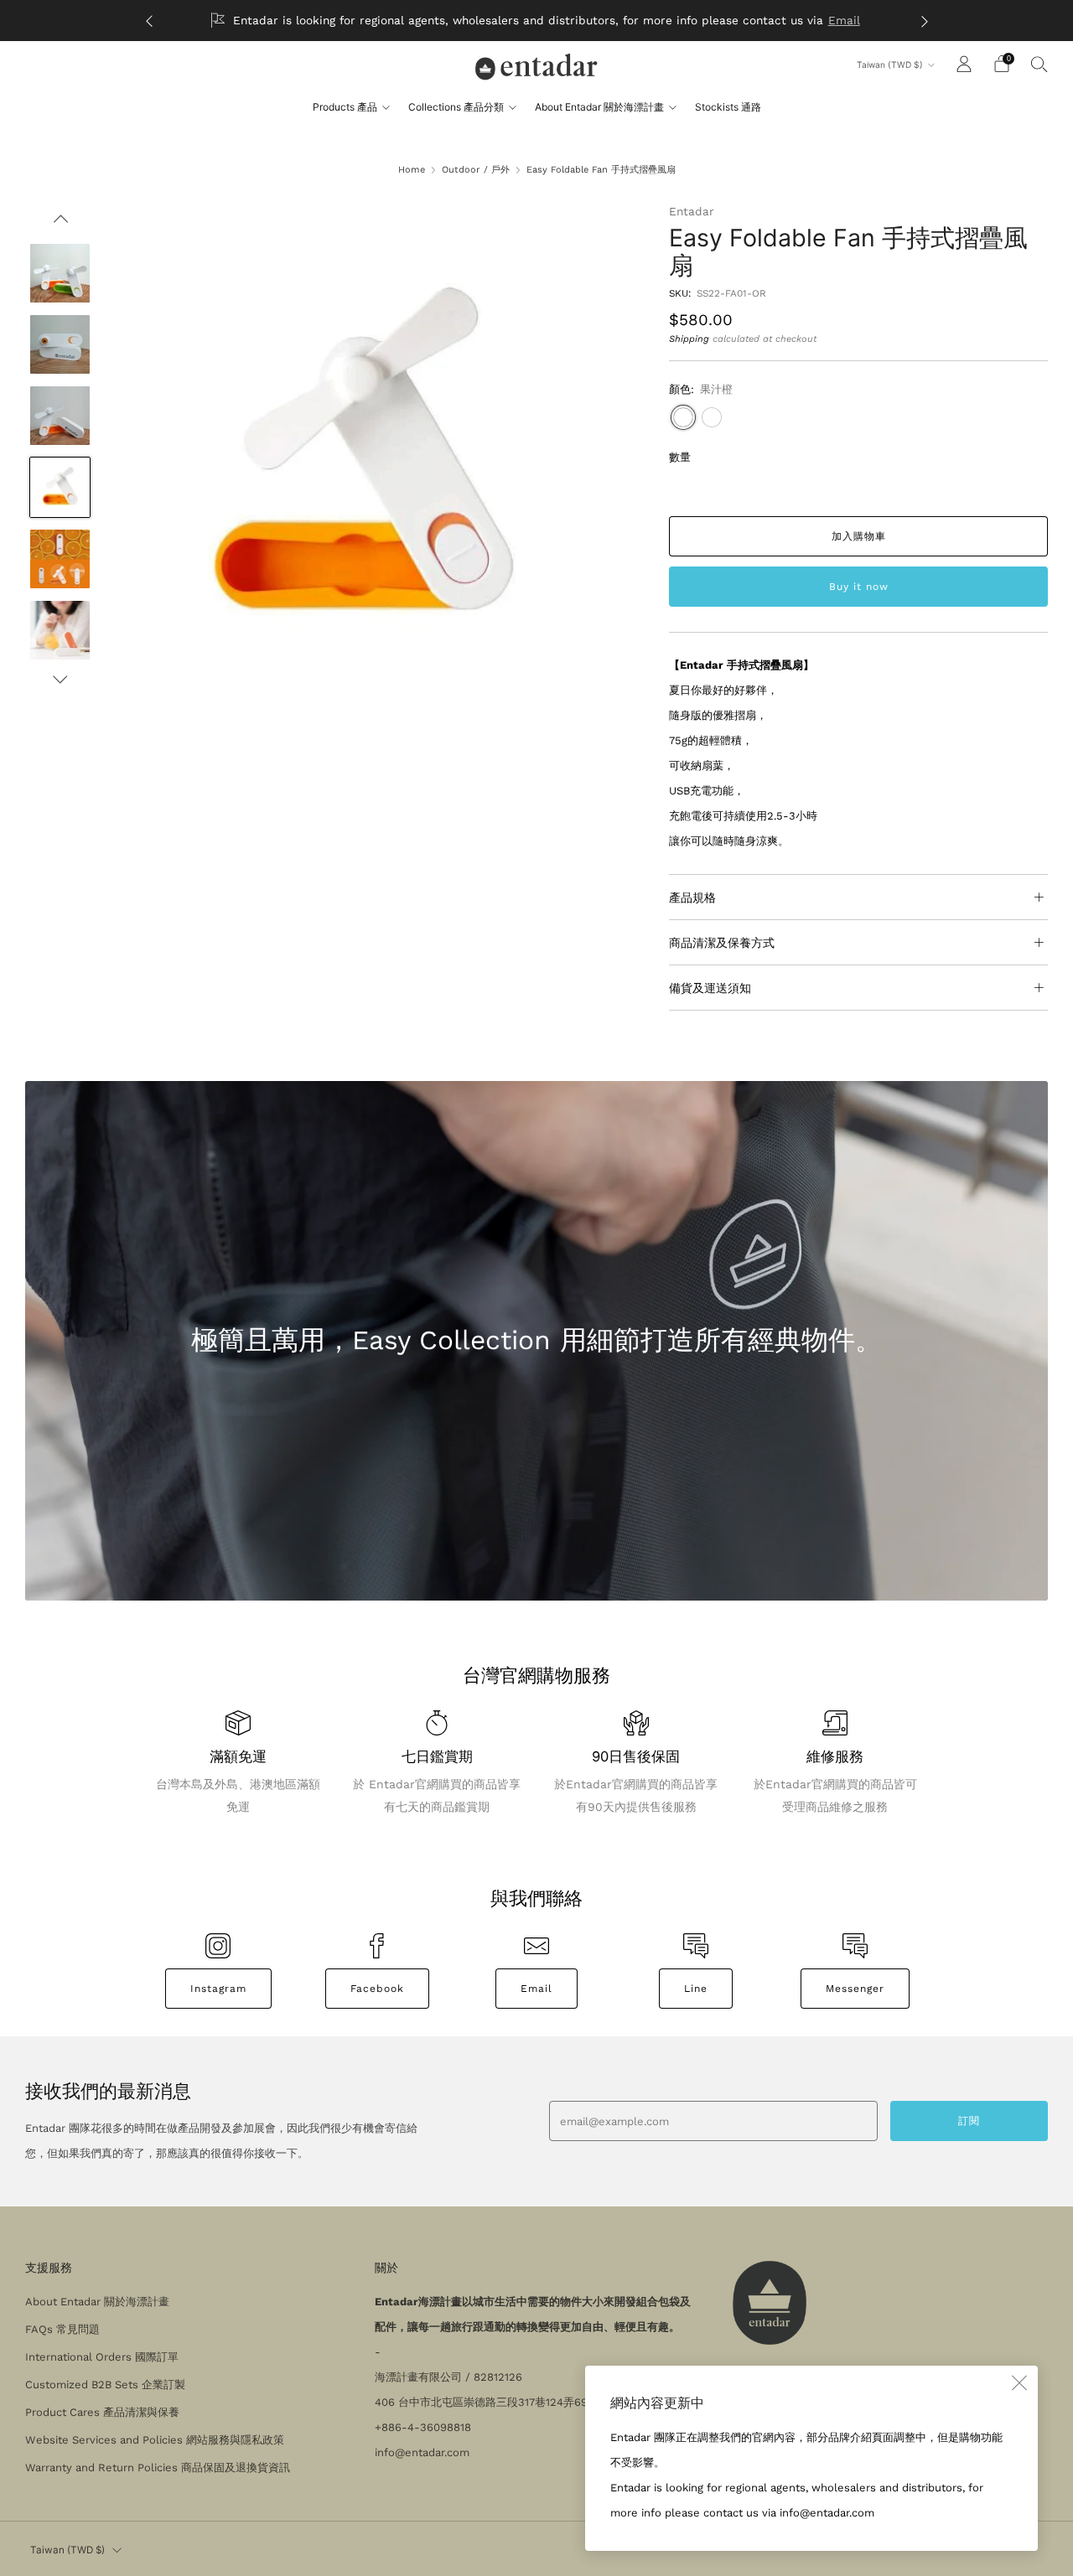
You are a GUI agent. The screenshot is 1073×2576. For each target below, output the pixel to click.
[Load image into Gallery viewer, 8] (60, 416)
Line (696, 1989)
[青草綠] (712, 417)
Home (412, 170)
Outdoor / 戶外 (476, 170)
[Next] (925, 21)
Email (844, 20)
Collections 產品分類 (456, 107)
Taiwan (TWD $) (890, 65)
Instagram (218, 1989)
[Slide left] (60, 224)
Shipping (689, 339)
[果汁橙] (683, 417)
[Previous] (149, 21)
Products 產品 (345, 107)
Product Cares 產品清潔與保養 (102, 2412)
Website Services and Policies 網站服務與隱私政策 (155, 2440)
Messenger (855, 1989)
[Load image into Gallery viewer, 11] (60, 630)
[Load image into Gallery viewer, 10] (60, 559)
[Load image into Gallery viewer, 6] (60, 273)
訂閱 (969, 2121)
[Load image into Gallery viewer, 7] (60, 344)
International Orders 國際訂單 (102, 2357)
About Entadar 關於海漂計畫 (599, 107)
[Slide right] (60, 680)
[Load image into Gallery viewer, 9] (60, 488)
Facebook (377, 1989)
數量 (680, 457)
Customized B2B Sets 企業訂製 (105, 2385)
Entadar (692, 211)
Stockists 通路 (728, 107)
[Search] (1039, 64)
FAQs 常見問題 (62, 2329)
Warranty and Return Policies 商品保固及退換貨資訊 (158, 2467)
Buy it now (859, 587)
